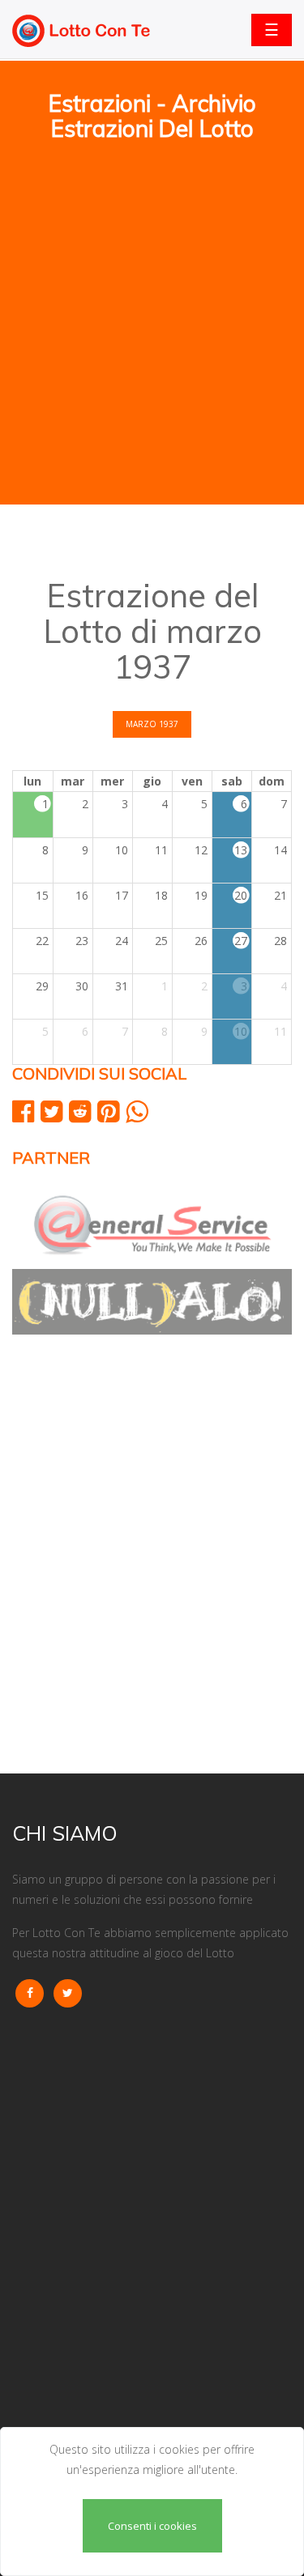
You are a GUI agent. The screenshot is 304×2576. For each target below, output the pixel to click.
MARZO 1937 (152, 724)
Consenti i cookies (152, 2526)
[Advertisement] (152, 244)
